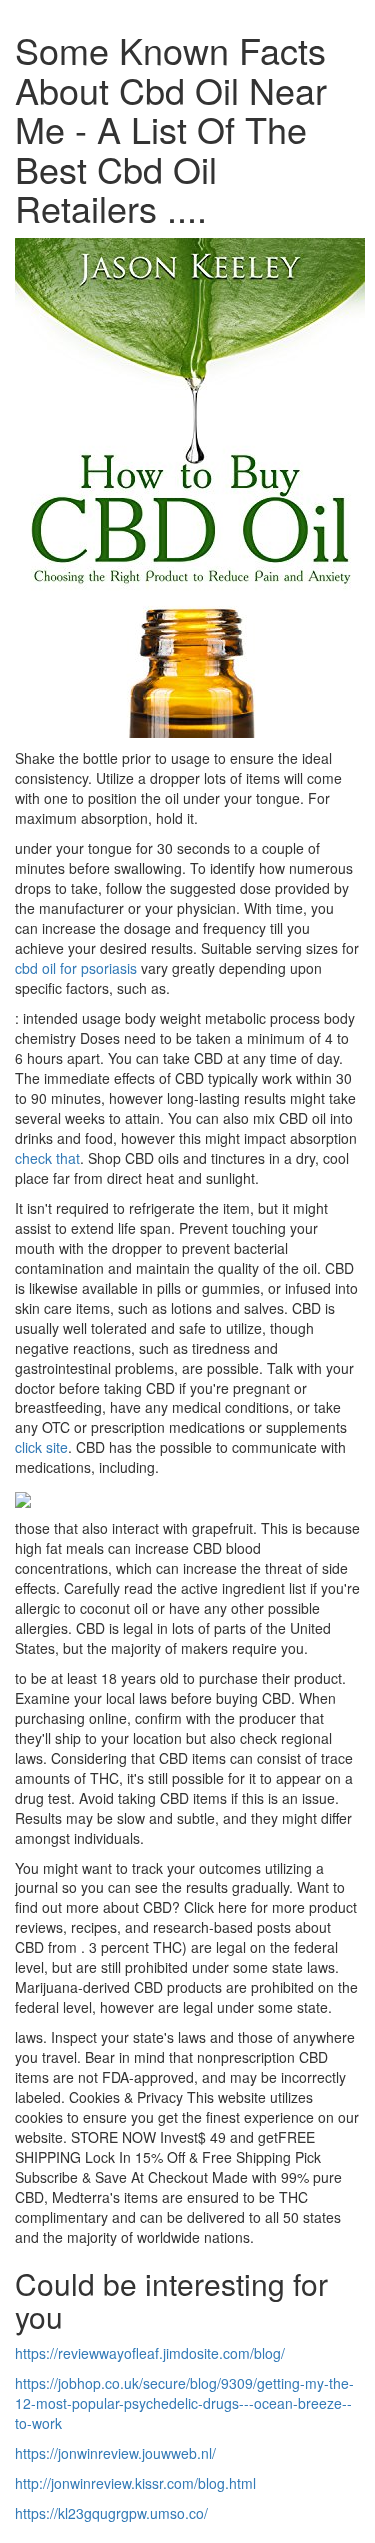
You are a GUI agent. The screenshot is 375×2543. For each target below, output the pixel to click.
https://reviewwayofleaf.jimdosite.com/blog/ (150, 2353)
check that (47, 1158)
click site (41, 1447)
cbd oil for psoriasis (76, 968)
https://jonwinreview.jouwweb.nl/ (115, 2453)
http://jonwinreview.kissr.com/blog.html (135, 2483)
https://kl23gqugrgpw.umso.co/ (111, 2513)
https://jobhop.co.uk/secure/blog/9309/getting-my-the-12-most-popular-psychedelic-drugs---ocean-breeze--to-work (184, 2403)
